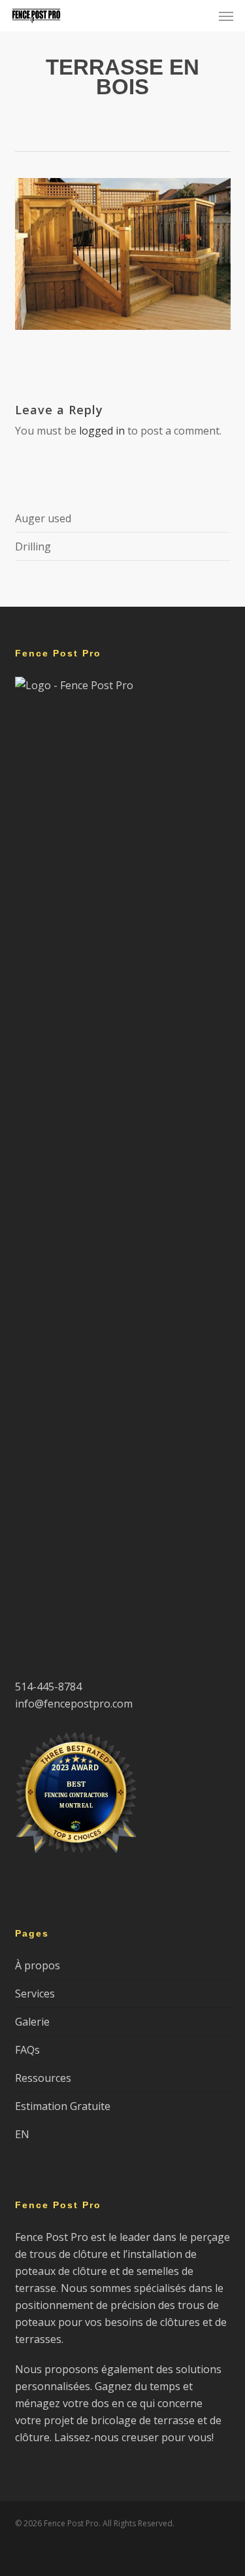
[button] (226, 16)
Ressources (43, 2078)
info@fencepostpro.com (74, 1704)
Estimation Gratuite (63, 2106)
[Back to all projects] (122, 126)
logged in (102, 431)
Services (35, 1994)
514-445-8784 (48, 1687)
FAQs (27, 2050)
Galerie (32, 2022)
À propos (38, 1965)
